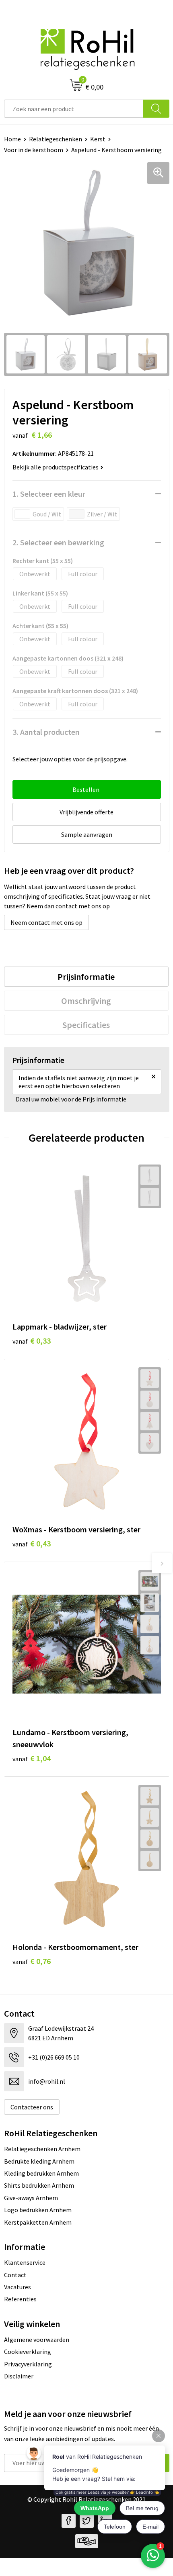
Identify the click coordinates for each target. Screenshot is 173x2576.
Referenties (20, 2299)
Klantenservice (25, 2262)
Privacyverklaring (28, 2364)
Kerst (98, 139)
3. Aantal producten (46, 732)
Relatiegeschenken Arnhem (42, 2149)
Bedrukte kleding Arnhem (39, 2161)
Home (12, 139)
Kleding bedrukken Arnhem (41, 2173)
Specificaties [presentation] (86, 1025)
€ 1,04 (32, 1758)
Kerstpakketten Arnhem (38, 2222)
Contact (15, 2275)
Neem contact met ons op (46, 922)
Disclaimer (19, 2376)
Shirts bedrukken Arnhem (39, 2185)
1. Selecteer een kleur (49, 494)
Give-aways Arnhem (31, 2198)
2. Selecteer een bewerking (58, 542)
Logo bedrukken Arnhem (38, 2210)
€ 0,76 (32, 1961)
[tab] (86, 977)
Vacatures (18, 2287)
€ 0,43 (32, 1543)
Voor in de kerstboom (34, 150)
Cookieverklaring (28, 2352)
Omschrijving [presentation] (86, 1001)
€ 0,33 (32, 1341)
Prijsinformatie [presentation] (86, 977)
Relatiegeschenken (56, 139)
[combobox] (74, 109)
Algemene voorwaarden (37, 2339)
